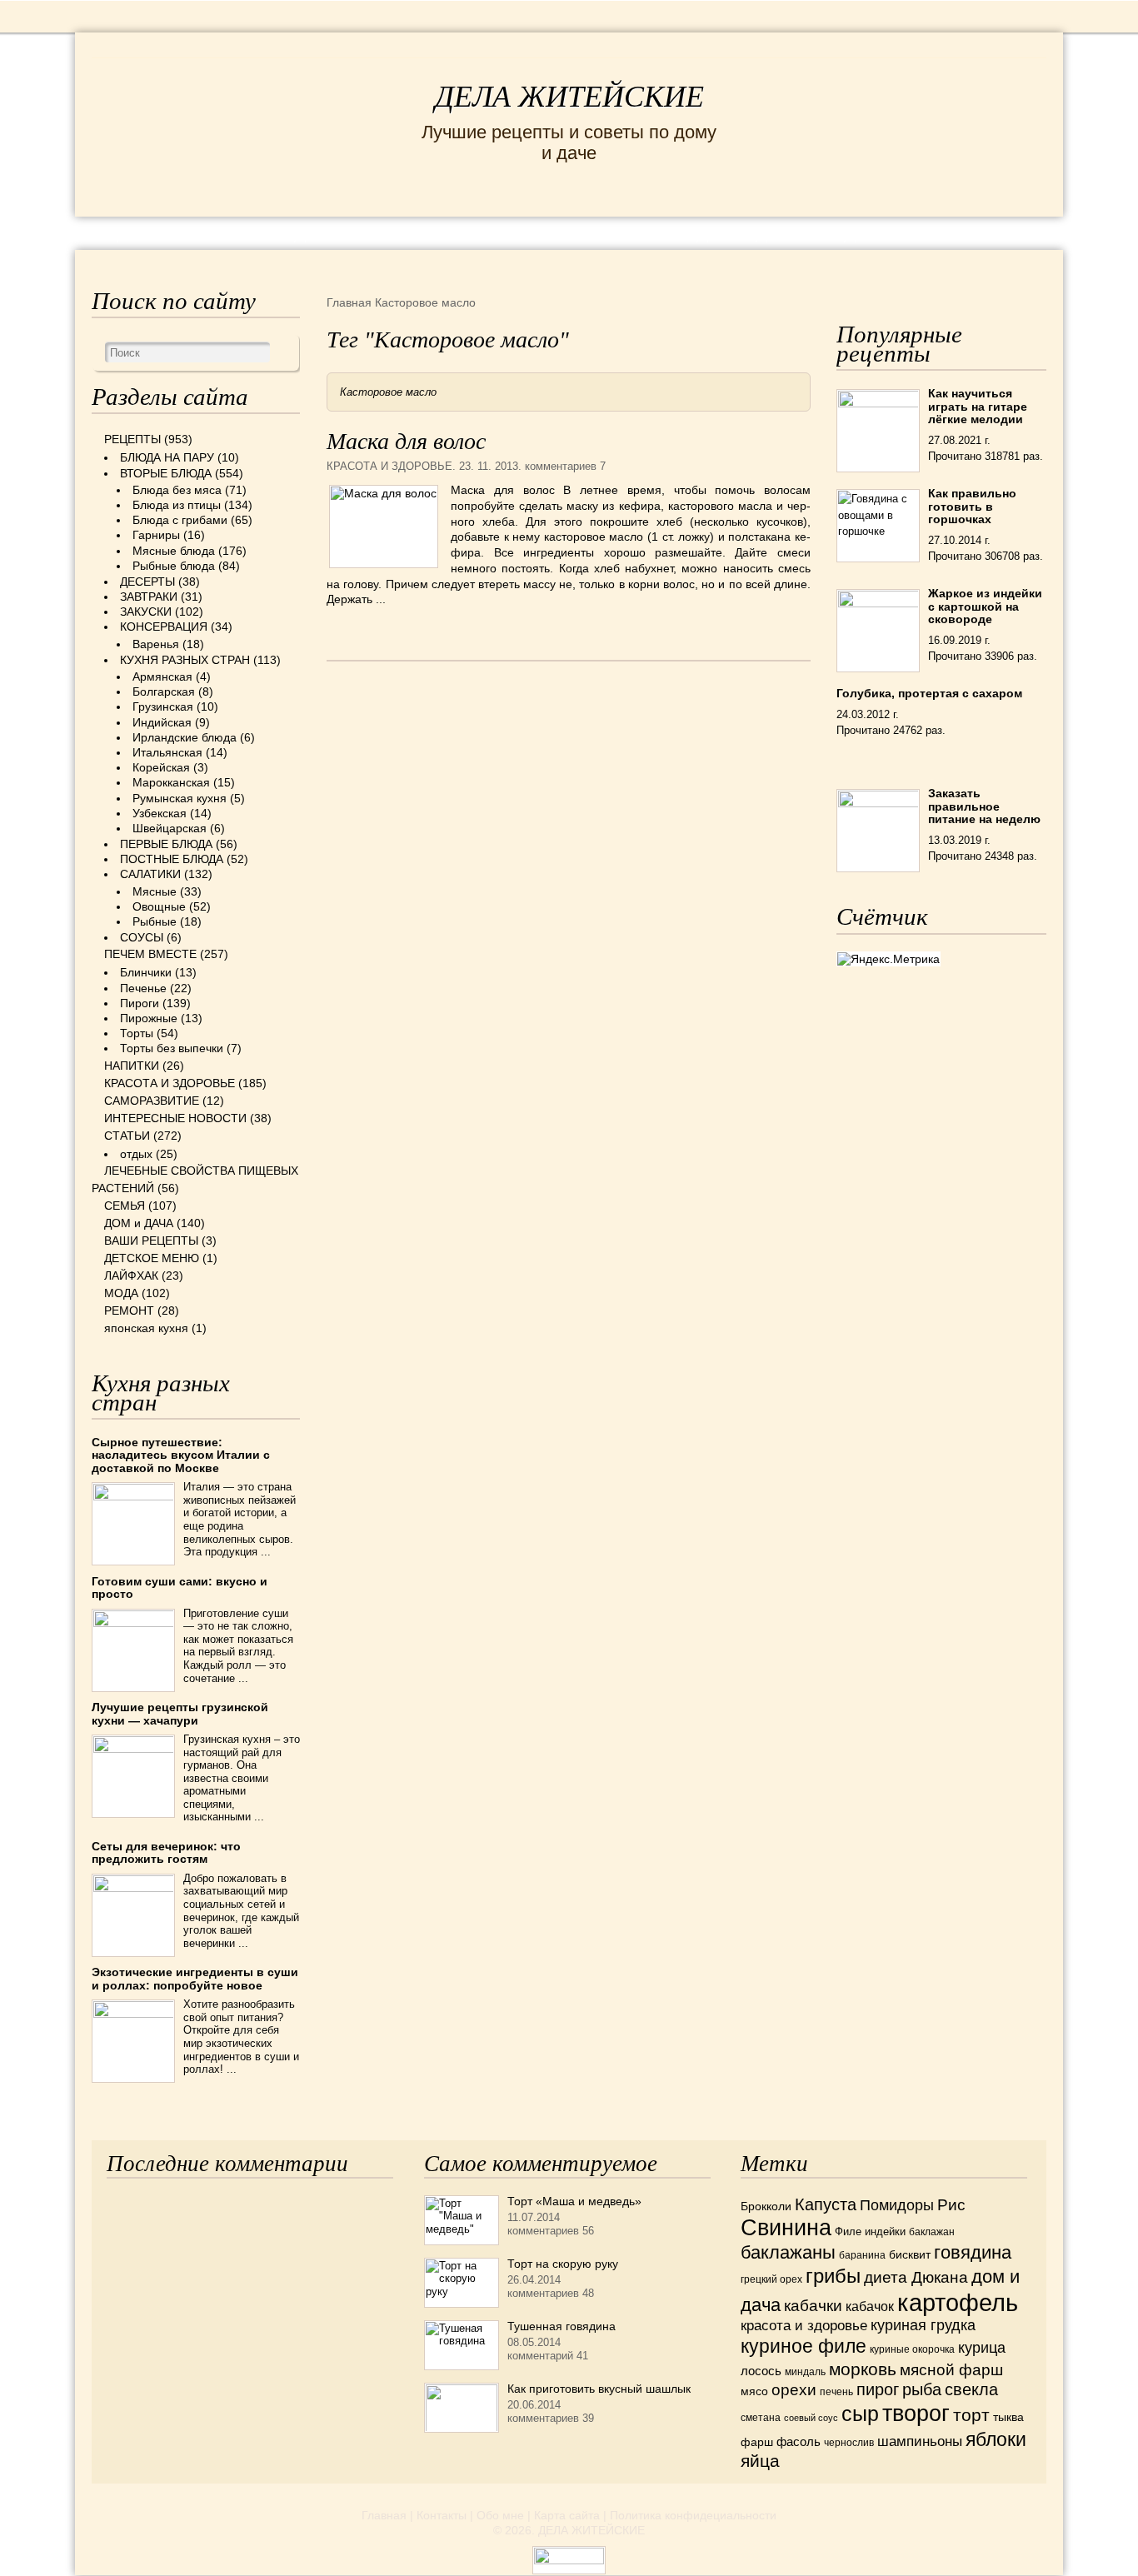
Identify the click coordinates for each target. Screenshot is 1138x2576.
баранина (862, 2255)
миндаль (805, 2372)
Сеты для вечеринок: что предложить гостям (166, 1852)
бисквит (910, 2254)
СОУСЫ (142, 937)
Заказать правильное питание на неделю (984, 806)
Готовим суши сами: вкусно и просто (180, 1588)
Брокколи (766, 2206)
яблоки (996, 2439)
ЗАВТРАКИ (149, 597)
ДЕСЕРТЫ (147, 582)
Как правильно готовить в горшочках (972, 506)
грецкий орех (771, 2279)
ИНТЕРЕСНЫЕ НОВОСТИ (499, 232)
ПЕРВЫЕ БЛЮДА (166, 844)
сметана (761, 2418)
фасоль (799, 2442)
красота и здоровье (804, 2325)
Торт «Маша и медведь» (574, 2201)
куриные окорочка (912, 2349)
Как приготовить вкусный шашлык (599, 2389)
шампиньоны (920, 2441)
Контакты (442, 2515)
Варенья (156, 644)
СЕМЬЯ (652, 232)
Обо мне (500, 2515)
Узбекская (160, 813)
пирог (878, 2389)
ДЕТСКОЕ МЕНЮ (152, 1258)
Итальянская (167, 752)
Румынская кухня (180, 798)
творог (916, 2413)
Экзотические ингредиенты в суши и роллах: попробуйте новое (195, 1978)
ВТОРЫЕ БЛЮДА (166, 473)
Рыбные (155, 921)
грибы (833, 2276)
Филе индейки (870, 2232)
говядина (973, 2252)
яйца (760, 2461)
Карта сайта (567, 2515)
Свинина (786, 2227)
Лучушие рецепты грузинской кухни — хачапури (180, 1713)
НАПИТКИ (132, 1066)
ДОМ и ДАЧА (750, 232)
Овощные (159, 906)
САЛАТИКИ (150, 874)
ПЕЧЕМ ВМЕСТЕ (150, 954)
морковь (863, 2369)
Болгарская (164, 691)
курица (982, 2348)
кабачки (813, 2306)
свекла (971, 2389)
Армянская (162, 676)
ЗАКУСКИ (146, 612)
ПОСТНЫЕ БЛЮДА (172, 859)
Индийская (162, 722)
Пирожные (149, 1018)
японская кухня (146, 1328)
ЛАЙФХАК (131, 1276)
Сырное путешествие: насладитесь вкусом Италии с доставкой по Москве (181, 1455)
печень (836, 2392)
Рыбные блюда (174, 566)
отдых (136, 1154)
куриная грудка (923, 2325)
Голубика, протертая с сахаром (929, 693)
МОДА (843, 232)
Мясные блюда (174, 551)
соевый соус (811, 2418)
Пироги (140, 1003)
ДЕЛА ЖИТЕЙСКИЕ (569, 97)
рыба (922, 2389)
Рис (951, 2205)
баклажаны (788, 2252)
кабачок (870, 2306)
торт (971, 2415)
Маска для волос (406, 441)
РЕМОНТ (921, 232)
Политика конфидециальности (693, 2515)
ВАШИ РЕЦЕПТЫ (151, 1241)
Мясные (155, 891)
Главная (384, 2515)
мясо (754, 2391)
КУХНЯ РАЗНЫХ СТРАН (185, 660)
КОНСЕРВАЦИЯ (164, 627)
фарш (757, 2442)
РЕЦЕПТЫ (127, 232)
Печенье (143, 988)
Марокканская (171, 782)
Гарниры (156, 535)
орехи (794, 2389)
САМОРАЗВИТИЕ (152, 1101)
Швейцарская (170, 828)
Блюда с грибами (180, 520)
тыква (1008, 2417)
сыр (860, 2414)
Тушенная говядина (562, 2326)
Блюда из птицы (177, 505)
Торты (137, 1033)
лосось (761, 2371)
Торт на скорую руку (563, 2264)
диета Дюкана (916, 2277)
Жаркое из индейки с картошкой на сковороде (985, 606)
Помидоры (897, 2205)
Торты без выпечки (172, 1048)
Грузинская (163, 706)
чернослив (849, 2443)
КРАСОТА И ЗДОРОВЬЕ (282, 232)
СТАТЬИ (127, 1136)
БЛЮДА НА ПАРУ (167, 457)
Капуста (826, 2204)
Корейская (161, 767)
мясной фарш (951, 2370)
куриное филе (804, 2346)
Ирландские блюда (185, 737)
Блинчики (146, 972)
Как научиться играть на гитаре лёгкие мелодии (978, 406)
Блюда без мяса (177, 490)
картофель (958, 2302)
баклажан (932, 2232)
